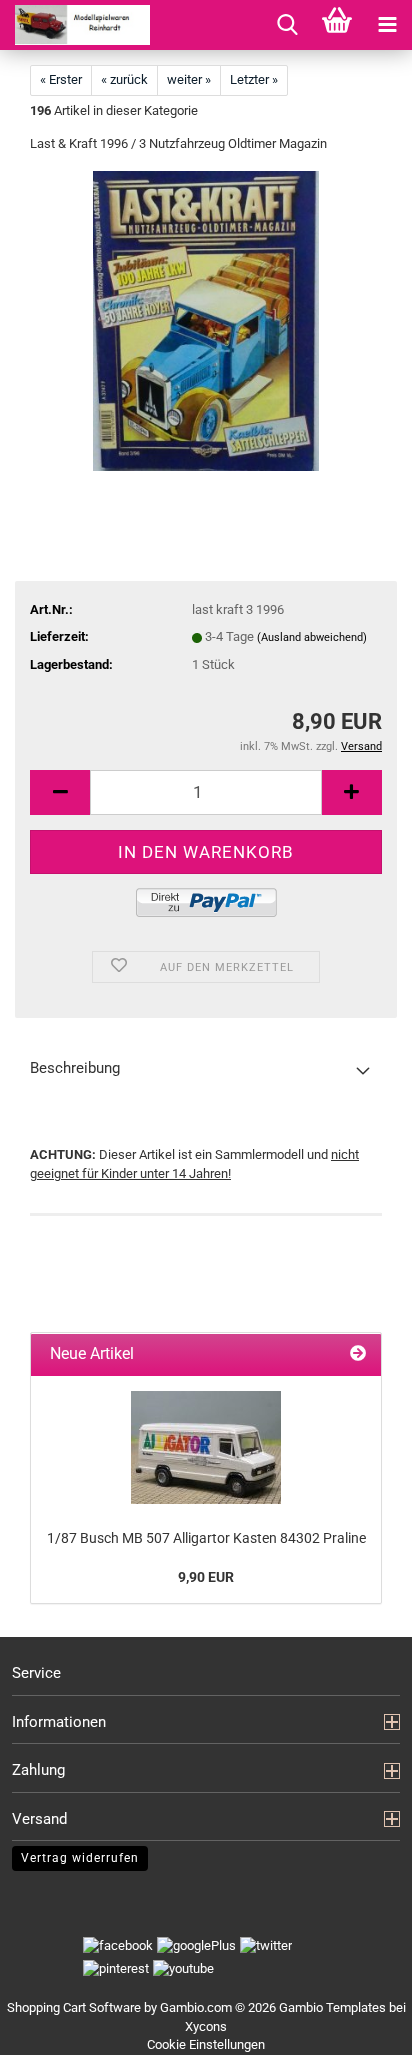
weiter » (189, 79)
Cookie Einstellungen (206, 2044)
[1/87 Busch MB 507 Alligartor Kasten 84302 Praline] (206, 1447)
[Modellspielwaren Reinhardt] (75, 25)
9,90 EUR (206, 1577)
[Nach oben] (372, 2025)
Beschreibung (75, 1068)
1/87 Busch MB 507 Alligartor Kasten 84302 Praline (206, 1538)
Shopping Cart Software (74, 2007)
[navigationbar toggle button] (387, 25)
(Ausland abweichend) (312, 637)
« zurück (124, 79)
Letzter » (254, 79)
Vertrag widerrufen (80, 1858)
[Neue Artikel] (358, 1354)
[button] (60, 792)
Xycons (206, 2026)
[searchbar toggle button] (287, 25)
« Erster (61, 79)
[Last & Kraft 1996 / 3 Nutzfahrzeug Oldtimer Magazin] (205, 320)
